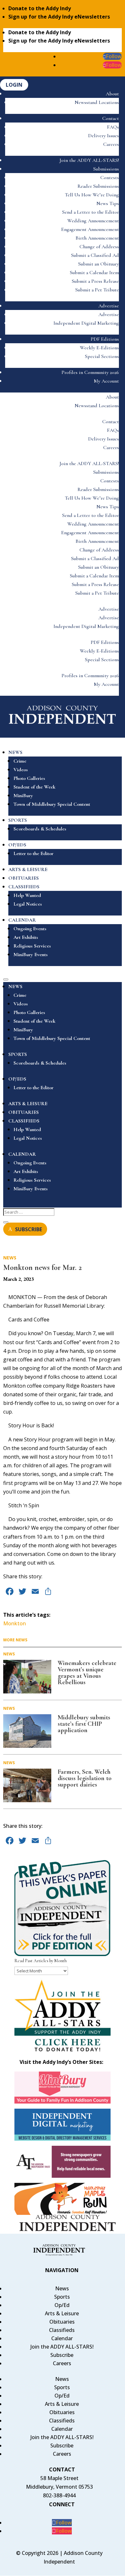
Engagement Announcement (90, 229)
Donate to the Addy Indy (40, 8)
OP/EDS (17, 845)
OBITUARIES (24, 878)
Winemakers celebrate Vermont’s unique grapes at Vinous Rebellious (87, 1673)
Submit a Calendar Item (94, 273)
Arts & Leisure (62, 2313)
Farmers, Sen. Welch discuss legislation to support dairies (85, 1778)
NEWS (15, 752)
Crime (20, 761)
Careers (111, 144)
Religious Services (32, 946)
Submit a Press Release (95, 281)
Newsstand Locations (97, 102)
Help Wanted (27, 895)
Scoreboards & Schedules (40, 829)
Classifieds (62, 2330)
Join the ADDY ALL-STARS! (89, 160)
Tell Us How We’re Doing (92, 195)
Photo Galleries (29, 778)
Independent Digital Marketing (86, 323)
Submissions (106, 169)
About (112, 94)
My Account (106, 381)
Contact (111, 118)
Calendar (62, 2338)
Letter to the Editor (33, 853)
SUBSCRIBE (29, 1229)
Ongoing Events (30, 929)
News (10, 1258)
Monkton (15, 1623)
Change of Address (99, 247)
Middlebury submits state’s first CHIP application (84, 1724)
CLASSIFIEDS (24, 887)
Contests (110, 178)
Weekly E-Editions (99, 348)
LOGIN (14, 85)
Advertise (109, 306)
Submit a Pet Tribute (97, 290)
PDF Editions (105, 339)
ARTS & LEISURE (28, 869)
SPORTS (18, 820)
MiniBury (23, 796)
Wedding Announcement (93, 221)
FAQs (113, 127)
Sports (62, 2297)
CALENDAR (22, 920)
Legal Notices (28, 904)
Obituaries (62, 2322)
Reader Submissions (98, 186)
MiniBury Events (31, 955)
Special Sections (102, 356)
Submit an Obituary (99, 264)
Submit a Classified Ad (95, 255)
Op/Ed (62, 2305)
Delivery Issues (104, 136)
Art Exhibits (26, 937)
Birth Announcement (97, 238)
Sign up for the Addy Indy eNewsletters (59, 17)
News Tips (108, 203)
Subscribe (62, 2355)
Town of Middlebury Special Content (52, 804)
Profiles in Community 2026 (90, 372)
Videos (21, 770)
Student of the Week (34, 787)
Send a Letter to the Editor (91, 212)
